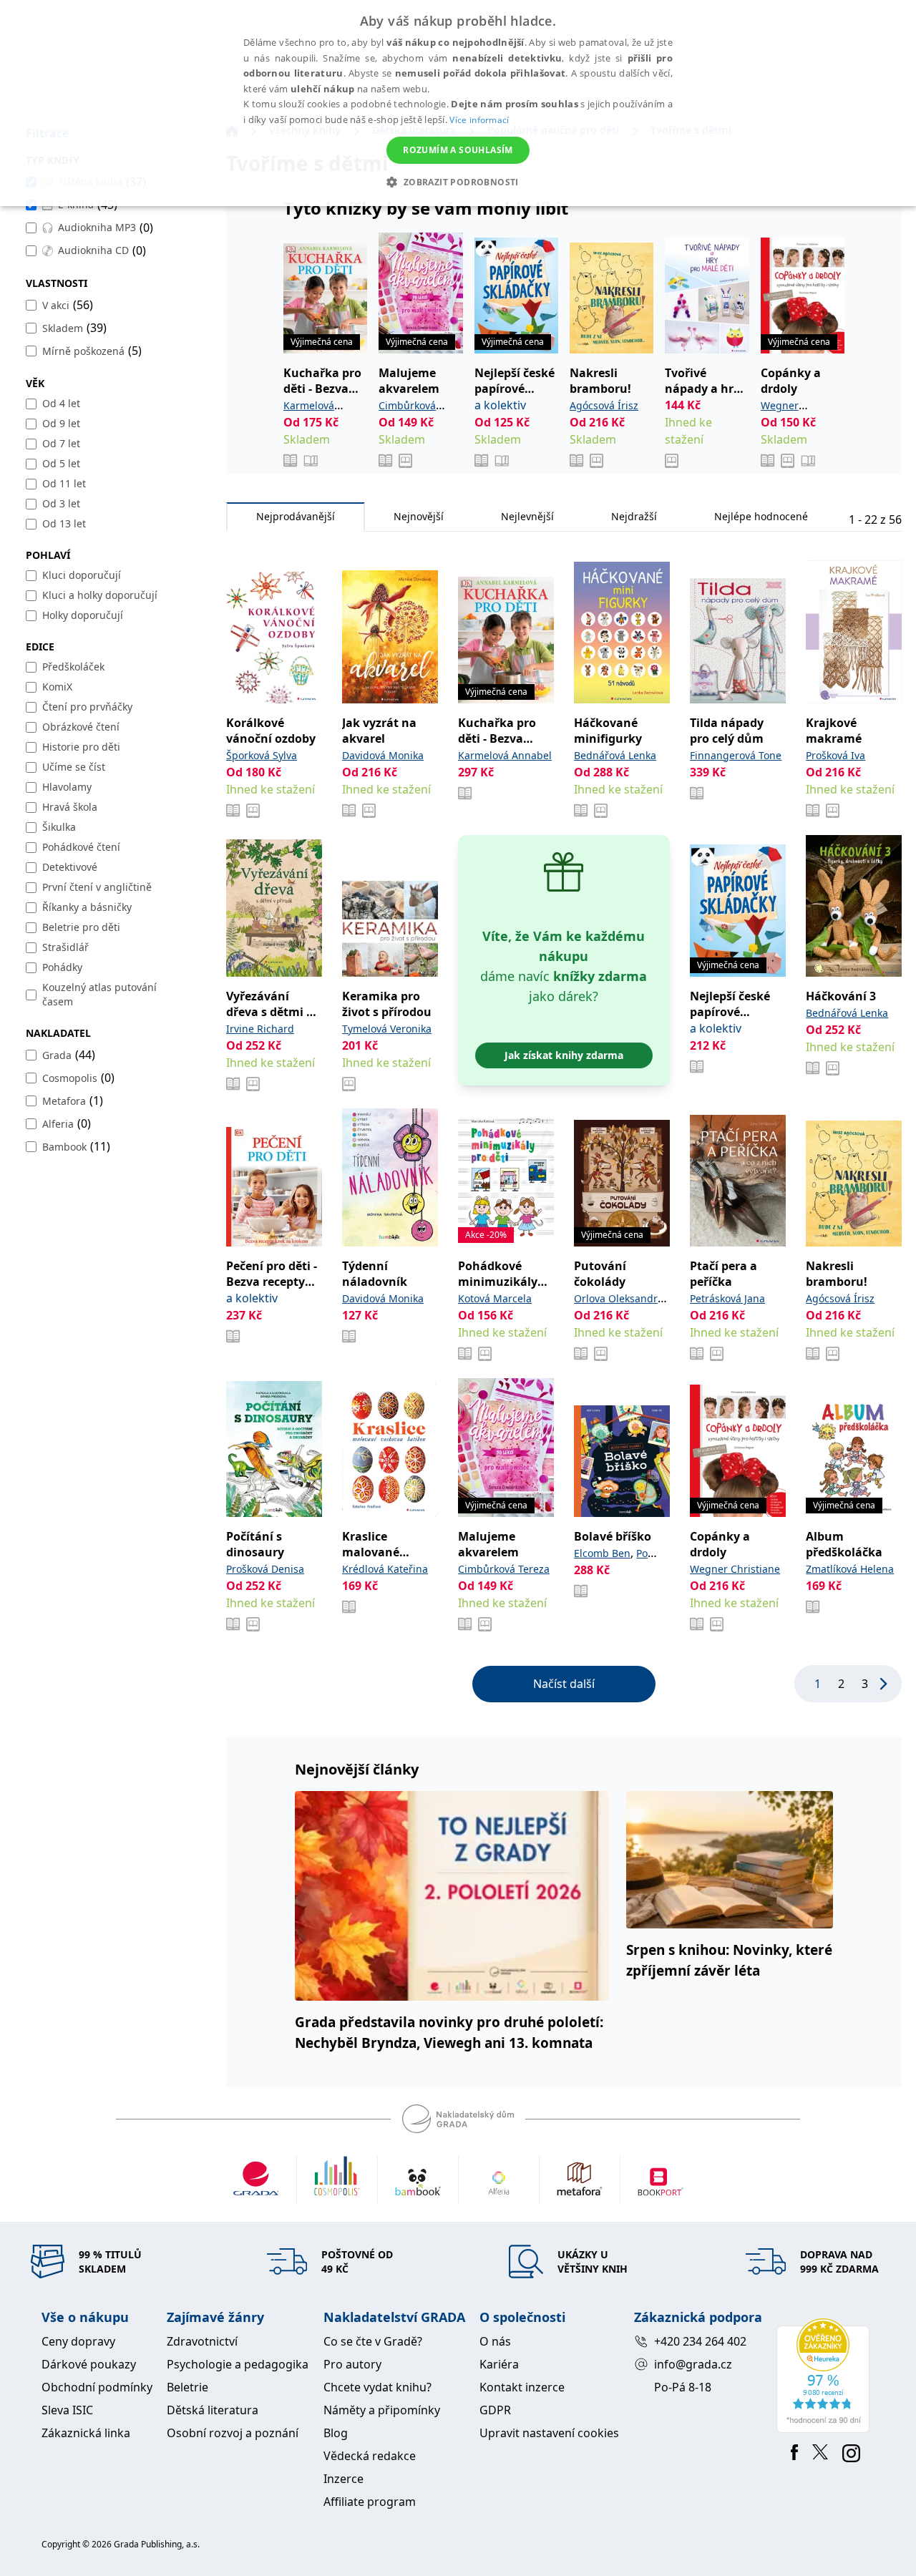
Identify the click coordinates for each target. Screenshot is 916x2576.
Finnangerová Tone (736, 755)
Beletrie (187, 2387)
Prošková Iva (835, 755)
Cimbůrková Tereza (504, 1569)
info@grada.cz (693, 2364)
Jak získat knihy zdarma (564, 1055)
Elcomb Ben (602, 1553)
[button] (458, 182)
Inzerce (343, 2479)
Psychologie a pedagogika (238, 2364)
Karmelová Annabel (505, 755)
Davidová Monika (383, 755)
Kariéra (499, 2364)
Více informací (479, 120)
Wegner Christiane (735, 1569)
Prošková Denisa (265, 1569)
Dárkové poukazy (89, 2364)
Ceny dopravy (78, 2341)
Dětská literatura (213, 2410)
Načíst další (564, 1684)
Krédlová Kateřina (385, 1569)
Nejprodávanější (296, 516)
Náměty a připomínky (382, 2410)
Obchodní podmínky (97, 2387)
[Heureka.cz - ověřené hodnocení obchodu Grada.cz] (825, 2376)
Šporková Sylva (262, 755)
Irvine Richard (260, 1029)
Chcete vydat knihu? (377, 2387)
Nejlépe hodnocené (761, 516)
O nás (495, 2341)
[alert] (458, 103)
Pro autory (352, 2364)
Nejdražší (634, 516)
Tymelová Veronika (387, 1029)
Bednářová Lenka (615, 755)
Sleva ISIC (67, 2410)
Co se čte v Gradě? (373, 2341)
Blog (336, 2433)
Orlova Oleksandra (619, 1298)
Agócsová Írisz (604, 405)
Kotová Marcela (495, 1298)
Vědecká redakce (370, 2456)
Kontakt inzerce (522, 2387)
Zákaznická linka (86, 2433)
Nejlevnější (527, 516)
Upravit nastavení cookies (549, 2433)
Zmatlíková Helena (850, 1569)
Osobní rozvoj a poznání (233, 2433)
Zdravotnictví (202, 2341)
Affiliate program (370, 2502)
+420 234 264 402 (700, 2341)
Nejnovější (419, 516)
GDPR (495, 2410)
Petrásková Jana (727, 1298)
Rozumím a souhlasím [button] (458, 150)
